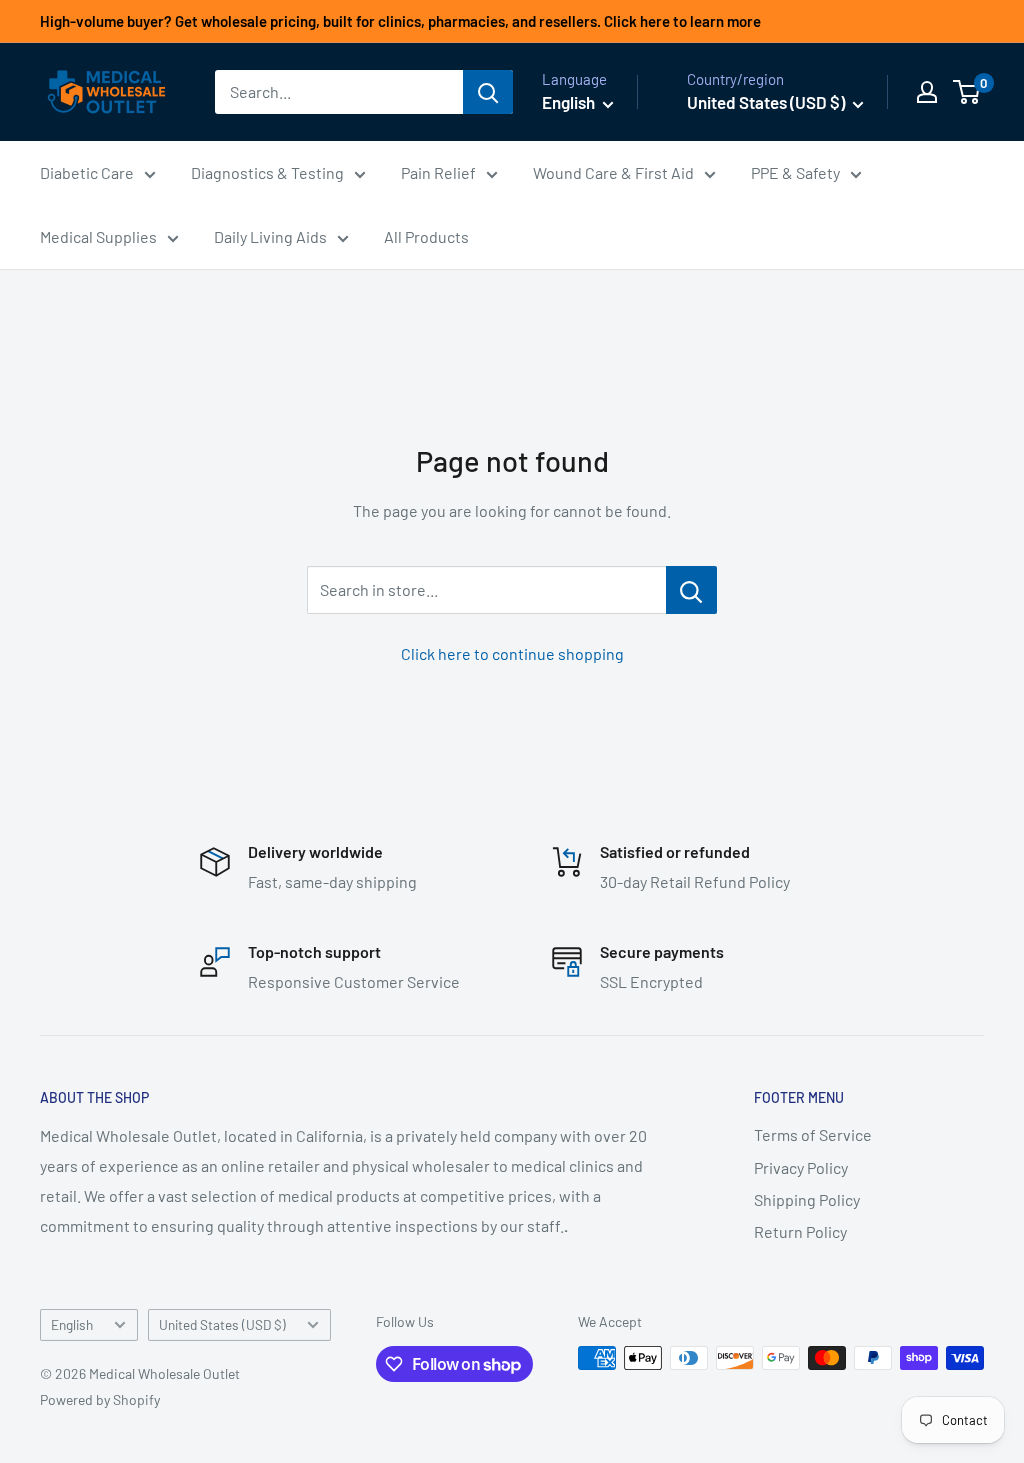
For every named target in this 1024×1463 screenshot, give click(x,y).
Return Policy (800, 1231)
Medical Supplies (98, 236)
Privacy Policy (801, 1167)
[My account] (927, 92)
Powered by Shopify (100, 1399)
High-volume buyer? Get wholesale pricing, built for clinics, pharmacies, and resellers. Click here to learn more (400, 21)
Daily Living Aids (270, 236)
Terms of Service (813, 1134)
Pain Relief (438, 172)
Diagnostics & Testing (267, 172)
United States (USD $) (222, 1324)
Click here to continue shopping (512, 653)
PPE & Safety (795, 172)
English (72, 1324)
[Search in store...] (691, 590)
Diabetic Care (87, 172)
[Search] (488, 92)
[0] (967, 92)
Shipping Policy (807, 1199)
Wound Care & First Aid (613, 172)
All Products (426, 236)
